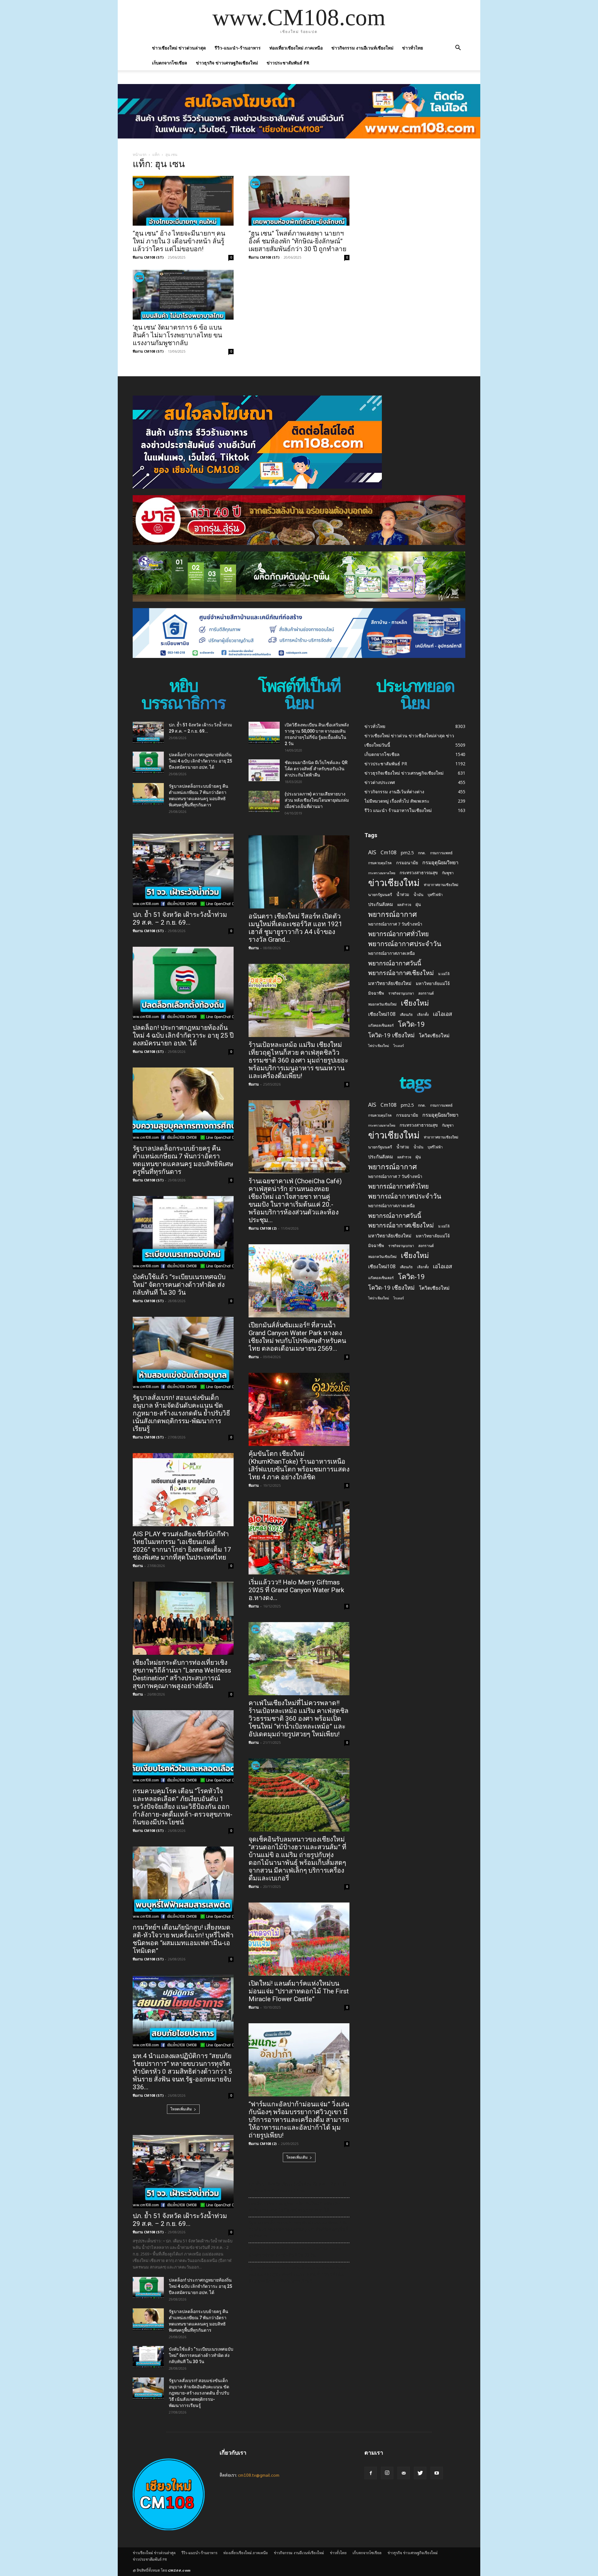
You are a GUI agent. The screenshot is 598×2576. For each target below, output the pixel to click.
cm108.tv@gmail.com (259, 2475)
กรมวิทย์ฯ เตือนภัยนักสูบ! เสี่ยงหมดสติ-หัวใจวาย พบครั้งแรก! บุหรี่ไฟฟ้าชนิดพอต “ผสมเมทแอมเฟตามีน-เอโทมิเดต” (183, 1939)
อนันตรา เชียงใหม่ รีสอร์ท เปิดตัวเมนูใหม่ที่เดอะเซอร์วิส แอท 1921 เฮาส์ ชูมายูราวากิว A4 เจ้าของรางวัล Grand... (295, 928)
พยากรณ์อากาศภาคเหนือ (392, 953)
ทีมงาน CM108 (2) (263, 1228)
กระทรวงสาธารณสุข (419, 873)
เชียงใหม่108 (382, 1014)
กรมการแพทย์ (441, 853)
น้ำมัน (418, 894)
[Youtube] (437, 2473)
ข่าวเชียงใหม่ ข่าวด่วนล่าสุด (179, 48)
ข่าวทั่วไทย (413, 48)
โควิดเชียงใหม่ (434, 1036)
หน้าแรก (140, 155)
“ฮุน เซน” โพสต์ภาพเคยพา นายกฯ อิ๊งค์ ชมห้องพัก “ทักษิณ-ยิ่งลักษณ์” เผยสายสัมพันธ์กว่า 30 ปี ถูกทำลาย (297, 241)
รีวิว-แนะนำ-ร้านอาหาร (238, 48)
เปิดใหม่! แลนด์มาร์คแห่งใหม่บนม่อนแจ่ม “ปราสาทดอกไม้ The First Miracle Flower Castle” (299, 1991)
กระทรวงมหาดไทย (382, 873)
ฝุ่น (418, 904)
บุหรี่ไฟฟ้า (435, 895)
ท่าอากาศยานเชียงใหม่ (441, 885)
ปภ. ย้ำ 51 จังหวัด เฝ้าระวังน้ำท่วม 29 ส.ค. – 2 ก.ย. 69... (180, 919)
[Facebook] (371, 2473)
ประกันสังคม (381, 904)
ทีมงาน (138, 1566)
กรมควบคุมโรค (380, 863)
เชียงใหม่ (415, 1003)
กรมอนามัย (407, 863)
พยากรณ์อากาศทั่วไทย (399, 934)
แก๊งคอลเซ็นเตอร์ (381, 1025)
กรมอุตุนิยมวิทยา (440, 863)
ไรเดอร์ (399, 1046)
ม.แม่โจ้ (444, 974)
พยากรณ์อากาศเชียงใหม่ (401, 973)
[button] (458, 48)
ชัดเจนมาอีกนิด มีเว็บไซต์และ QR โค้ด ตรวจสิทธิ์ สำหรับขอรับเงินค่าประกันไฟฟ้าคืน (316, 769)
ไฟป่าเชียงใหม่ (379, 1046)
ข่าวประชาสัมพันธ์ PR (288, 63)
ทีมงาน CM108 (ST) (148, 257)
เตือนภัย (406, 1014)
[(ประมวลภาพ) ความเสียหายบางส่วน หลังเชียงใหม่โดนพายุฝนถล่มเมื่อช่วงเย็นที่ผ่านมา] (264, 802)
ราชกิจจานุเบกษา (401, 993)
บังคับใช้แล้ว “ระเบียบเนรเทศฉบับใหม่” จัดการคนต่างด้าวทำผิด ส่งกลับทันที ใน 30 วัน (179, 1285)
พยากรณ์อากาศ (392, 914)
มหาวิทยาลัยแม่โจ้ (433, 983)
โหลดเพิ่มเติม (181, 2109)
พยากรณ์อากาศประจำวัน (405, 943)
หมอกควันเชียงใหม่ (382, 1004)
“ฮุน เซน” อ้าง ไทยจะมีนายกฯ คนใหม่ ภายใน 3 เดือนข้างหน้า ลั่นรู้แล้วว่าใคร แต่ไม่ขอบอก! (179, 241)
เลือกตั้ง (423, 1014)
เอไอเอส (443, 1014)
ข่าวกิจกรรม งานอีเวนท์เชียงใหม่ (362, 48)
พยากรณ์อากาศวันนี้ (395, 963)
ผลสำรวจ (404, 905)
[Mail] (404, 2473)
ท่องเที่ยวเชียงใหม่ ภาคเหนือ (296, 48)
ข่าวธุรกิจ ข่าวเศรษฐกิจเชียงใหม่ (227, 63)
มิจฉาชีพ (376, 993)
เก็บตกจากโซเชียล (170, 63)
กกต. (422, 853)
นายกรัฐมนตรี (380, 895)
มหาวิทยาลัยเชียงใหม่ (390, 983)
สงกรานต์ (426, 993)
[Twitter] (420, 2473)
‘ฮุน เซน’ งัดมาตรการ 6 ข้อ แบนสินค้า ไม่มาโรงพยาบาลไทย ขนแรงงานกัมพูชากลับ (177, 335)
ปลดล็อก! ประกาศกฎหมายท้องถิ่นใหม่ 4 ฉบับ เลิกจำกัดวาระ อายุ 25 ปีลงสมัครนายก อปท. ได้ (200, 761)
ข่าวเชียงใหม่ (394, 883)
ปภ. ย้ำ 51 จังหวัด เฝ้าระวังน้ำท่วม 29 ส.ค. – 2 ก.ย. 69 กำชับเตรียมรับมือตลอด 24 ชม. (298, 2187)
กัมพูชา (448, 873)
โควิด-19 (411, 1024)
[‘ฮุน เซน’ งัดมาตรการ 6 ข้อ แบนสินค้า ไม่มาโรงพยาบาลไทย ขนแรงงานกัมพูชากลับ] (183, 295)
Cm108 (389, 853)
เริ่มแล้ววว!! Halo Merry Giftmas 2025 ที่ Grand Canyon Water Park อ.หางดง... (296, 1590)
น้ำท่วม (403, 894)
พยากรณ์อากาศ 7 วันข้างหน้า (395, 924)
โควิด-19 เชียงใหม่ (391, 1035)
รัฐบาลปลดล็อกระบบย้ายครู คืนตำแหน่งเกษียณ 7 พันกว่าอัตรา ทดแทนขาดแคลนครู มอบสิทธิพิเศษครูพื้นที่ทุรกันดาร (183, 1160)
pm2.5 (407, 853)
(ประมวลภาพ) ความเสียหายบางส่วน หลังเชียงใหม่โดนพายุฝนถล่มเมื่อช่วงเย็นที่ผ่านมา (317, 800)
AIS (372, 852)
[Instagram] (387, 2473)
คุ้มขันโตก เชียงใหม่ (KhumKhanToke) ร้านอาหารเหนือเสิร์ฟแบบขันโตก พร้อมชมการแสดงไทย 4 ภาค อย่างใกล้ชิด (299, 1465)
